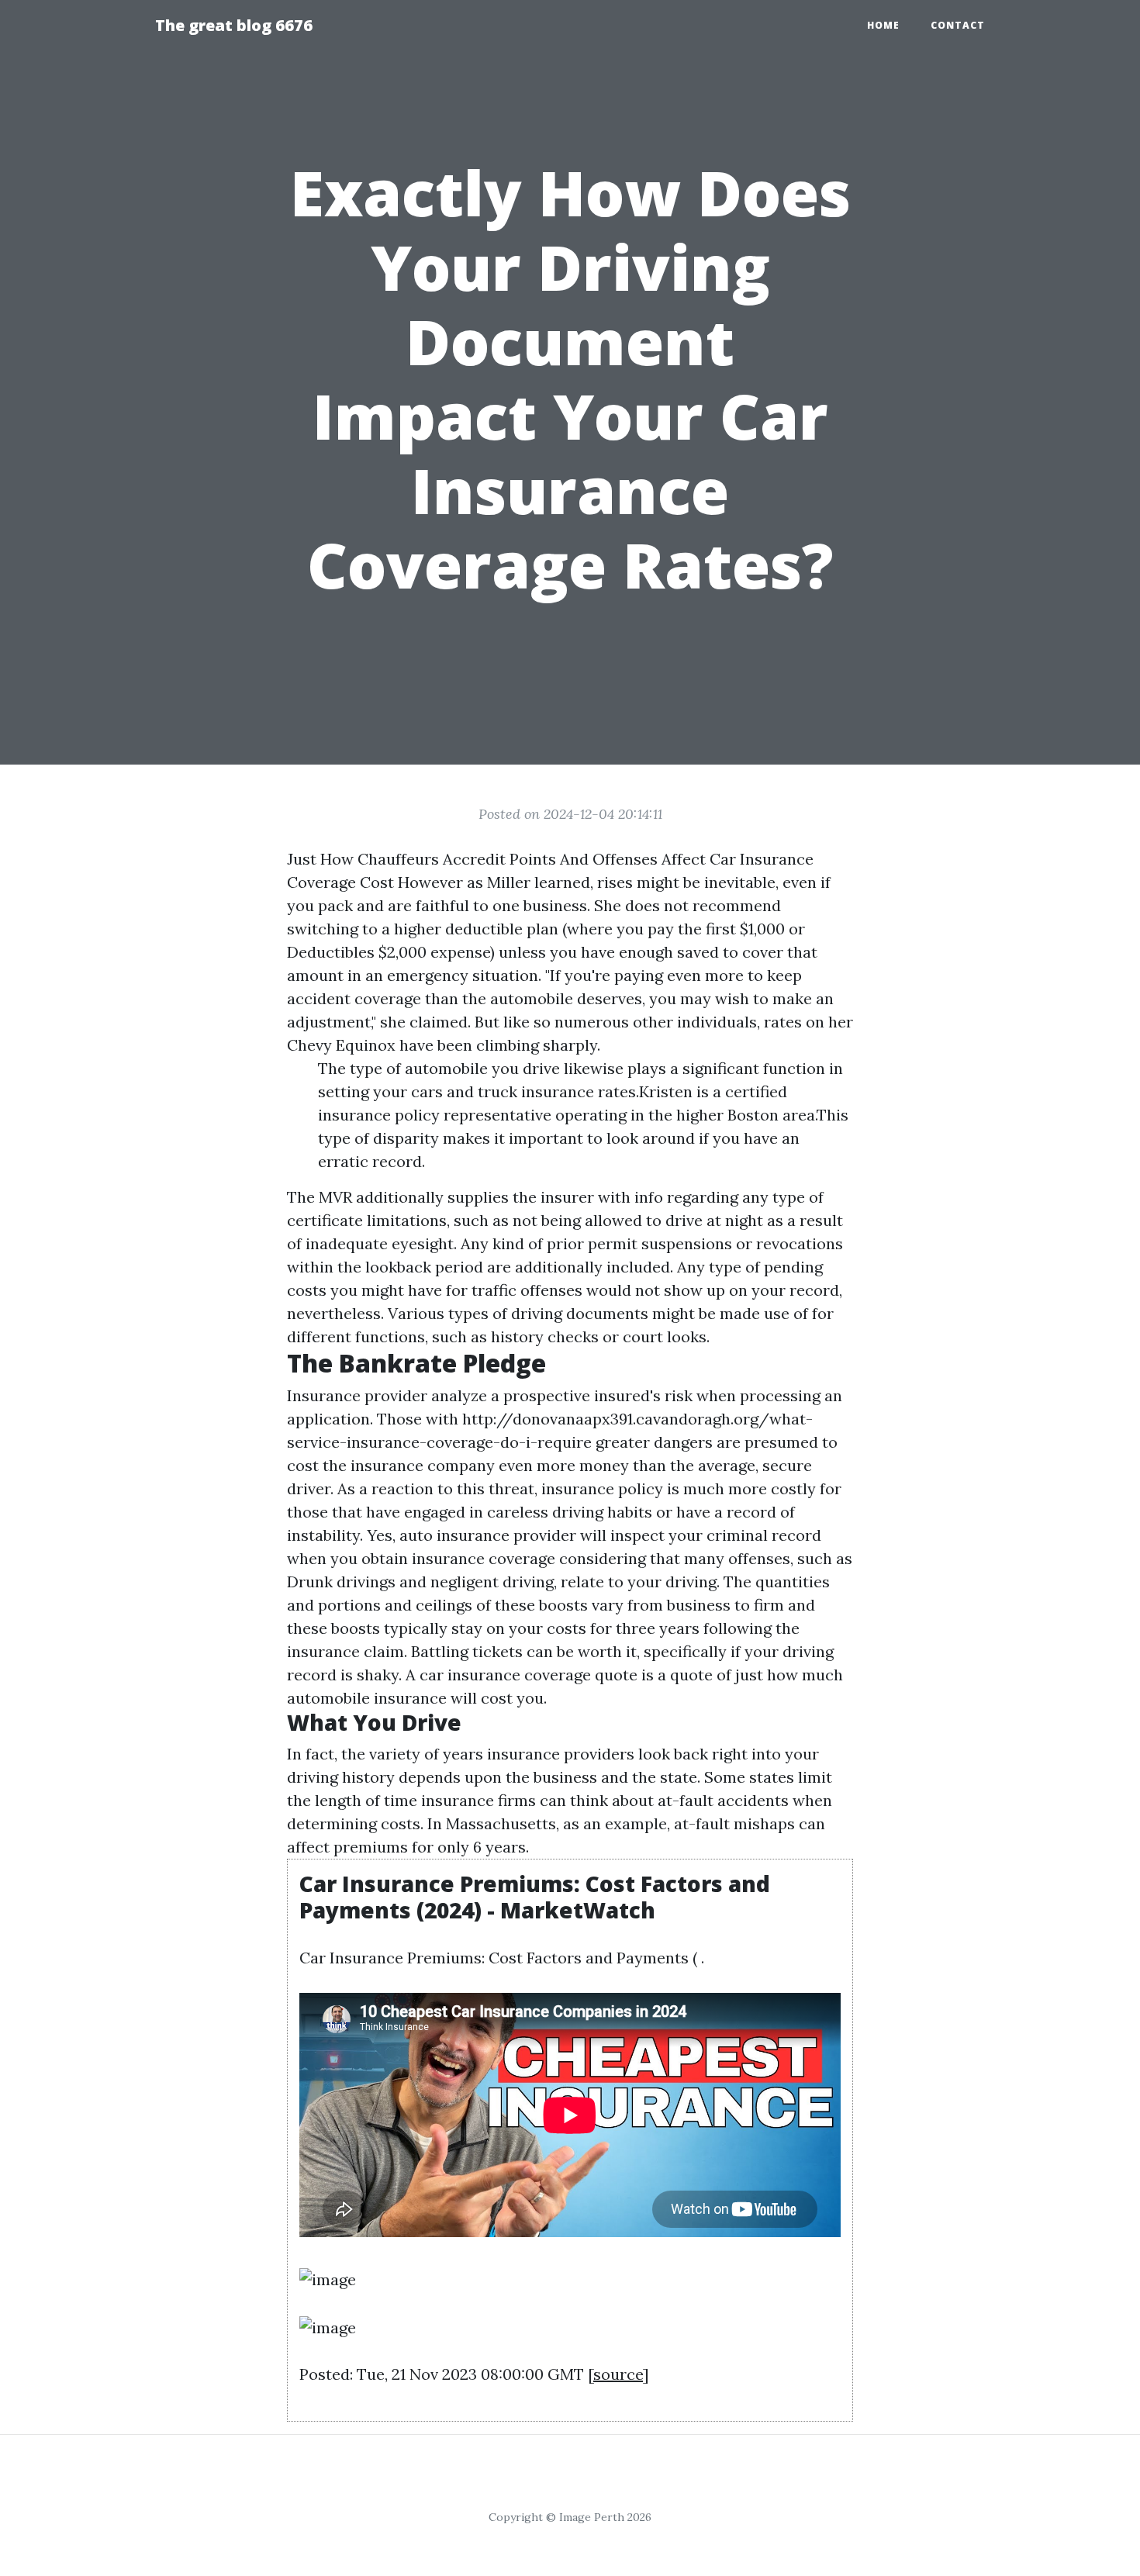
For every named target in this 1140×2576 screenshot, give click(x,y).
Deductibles (331, 952)
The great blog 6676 (234, 25)
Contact (958, 25)
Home (883, 25)
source (618, 2374)
